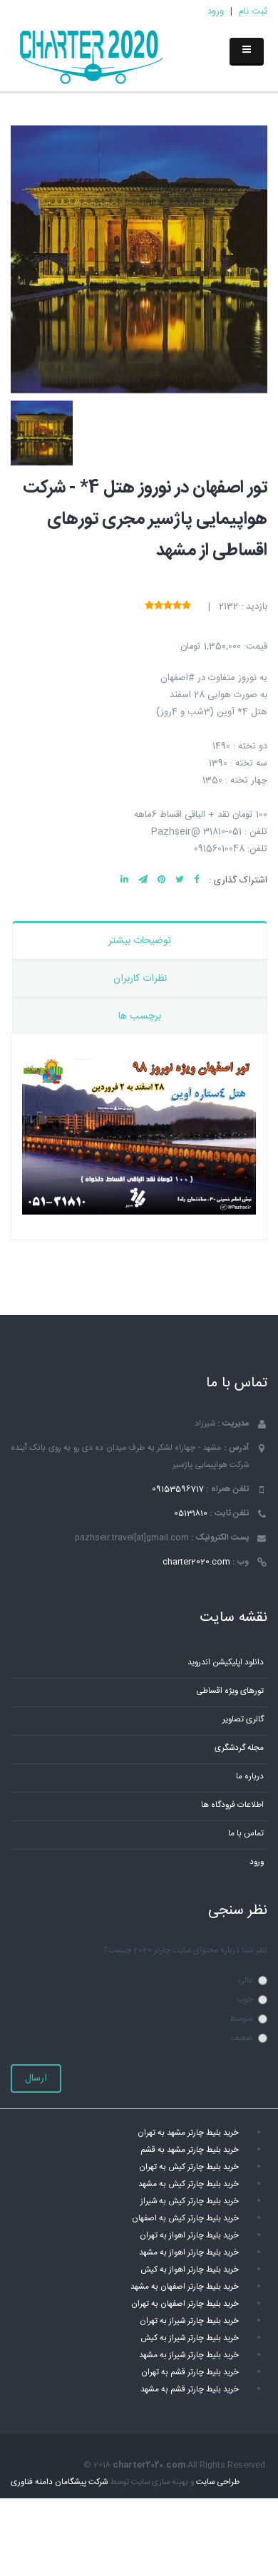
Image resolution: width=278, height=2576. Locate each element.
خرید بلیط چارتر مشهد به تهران (188, 2133)
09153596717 (178, 1489)
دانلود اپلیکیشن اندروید (226, 1663)
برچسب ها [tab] (140, 1016)
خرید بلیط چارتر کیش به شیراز (190, 2201)
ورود (216, 11)
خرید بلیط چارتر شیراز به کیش (190, 2338)
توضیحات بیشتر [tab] (140, 941)
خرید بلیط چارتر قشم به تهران (190, 2373)
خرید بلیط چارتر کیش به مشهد (189, 2184)
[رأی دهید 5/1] (186, 606)
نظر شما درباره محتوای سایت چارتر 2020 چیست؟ (185, 1951)
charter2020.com (196, 1562)
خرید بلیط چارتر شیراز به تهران (189, 2321)
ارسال (36, 2078)
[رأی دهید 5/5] (149, 606)
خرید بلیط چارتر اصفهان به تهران (185, 2304)
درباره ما (250, 1777)
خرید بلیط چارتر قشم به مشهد (190, 2390)
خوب (245, 2000)
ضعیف (242, 2038)
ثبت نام (253, 11)
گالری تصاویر (243, 1720)
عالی (246, 1980)
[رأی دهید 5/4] (159, 606)
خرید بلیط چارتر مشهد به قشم (190, 2150)
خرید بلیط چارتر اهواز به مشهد (189, 2253)
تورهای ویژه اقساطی (230, 1691)
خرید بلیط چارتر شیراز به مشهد (189, 2355)
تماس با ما (246, 1834)
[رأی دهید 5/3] (168, 606)
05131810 (191, 1514)
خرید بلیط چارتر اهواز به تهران (189, 2236)
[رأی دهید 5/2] (177, 606)
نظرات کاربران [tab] (140, 979)
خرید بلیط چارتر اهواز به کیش (190, 2270)
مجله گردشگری (239, 1748)
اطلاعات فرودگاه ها (232, 1805)
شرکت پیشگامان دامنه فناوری (59, 2482)
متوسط (241, 2019)
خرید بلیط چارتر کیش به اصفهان (185, 2219)
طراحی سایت (218, 2482)
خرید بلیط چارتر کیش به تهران (189, 2167)
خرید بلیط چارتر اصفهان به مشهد (185, 2287)
